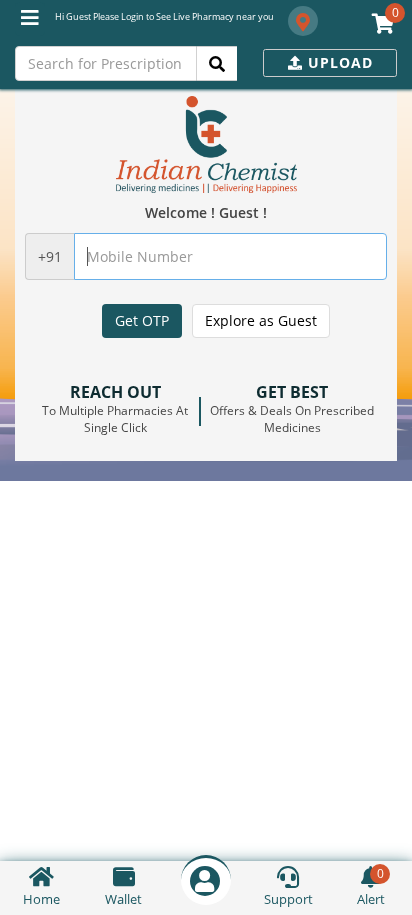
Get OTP (142, 320)
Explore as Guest (261, 320)
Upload (338, 62)
